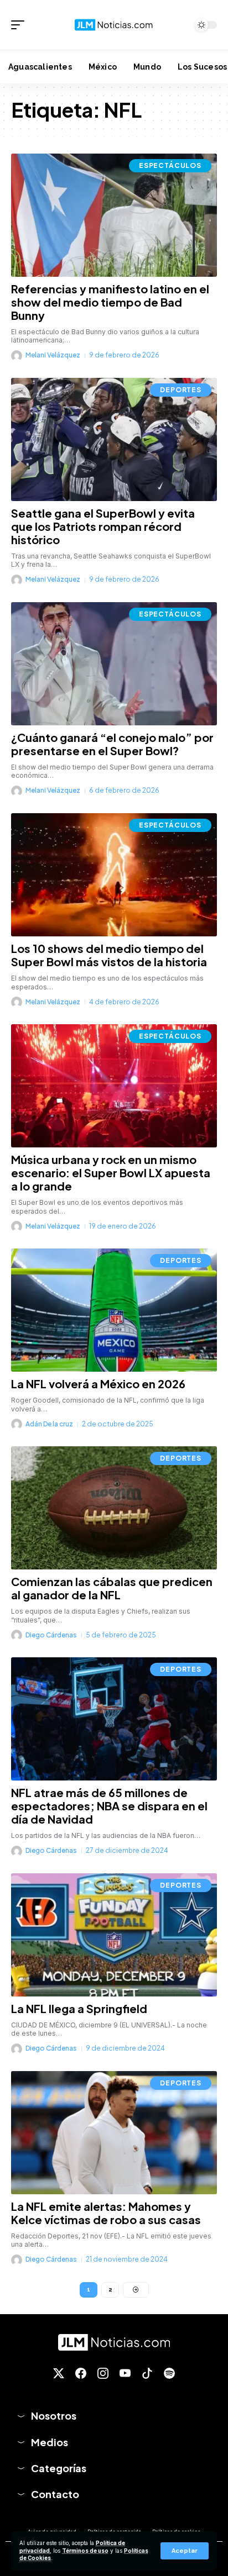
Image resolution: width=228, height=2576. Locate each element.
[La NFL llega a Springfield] (114, 1935)
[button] (185, 2551)
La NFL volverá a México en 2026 (98, 1384)
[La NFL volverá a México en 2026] (114, 1310)
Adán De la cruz (49, 1424)
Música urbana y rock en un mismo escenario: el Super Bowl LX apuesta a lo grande (111, 1173)
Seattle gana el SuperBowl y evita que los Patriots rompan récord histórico (103, 526)
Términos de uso (85, 2551)
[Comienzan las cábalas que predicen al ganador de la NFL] (114, 1508)
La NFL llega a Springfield (79, 2008)
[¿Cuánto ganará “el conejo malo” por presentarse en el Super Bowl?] (114, 664)
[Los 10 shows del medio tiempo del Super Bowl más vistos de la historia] (114, 875)
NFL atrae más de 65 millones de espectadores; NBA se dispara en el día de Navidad (109, 1806)
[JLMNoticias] (114, 25)
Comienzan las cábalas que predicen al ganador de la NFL (112, 1588)
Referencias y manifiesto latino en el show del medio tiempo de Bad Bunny (110, 302)
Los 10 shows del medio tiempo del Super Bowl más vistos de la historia (109, 955)
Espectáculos (170, 165)
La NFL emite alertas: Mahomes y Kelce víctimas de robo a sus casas (106, 2213)
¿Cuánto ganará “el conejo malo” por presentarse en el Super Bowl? (112, 744)
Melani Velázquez (53, 355)
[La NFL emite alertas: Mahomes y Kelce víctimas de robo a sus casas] (114, 2133)
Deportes (181, 390)
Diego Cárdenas (51, 1635)
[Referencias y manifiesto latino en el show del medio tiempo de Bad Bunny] (114, 215)
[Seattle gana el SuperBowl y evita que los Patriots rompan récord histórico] (114, 439)
